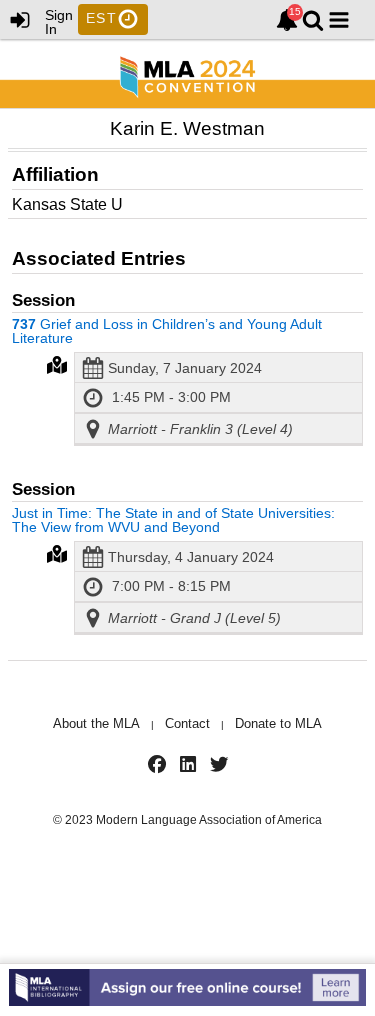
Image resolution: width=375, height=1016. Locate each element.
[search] (313, 18)
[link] (287, 20)
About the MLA (96, 723)
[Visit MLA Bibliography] (187, 990)
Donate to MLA (278, 723)
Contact (187, 723)
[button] (339, 20)
